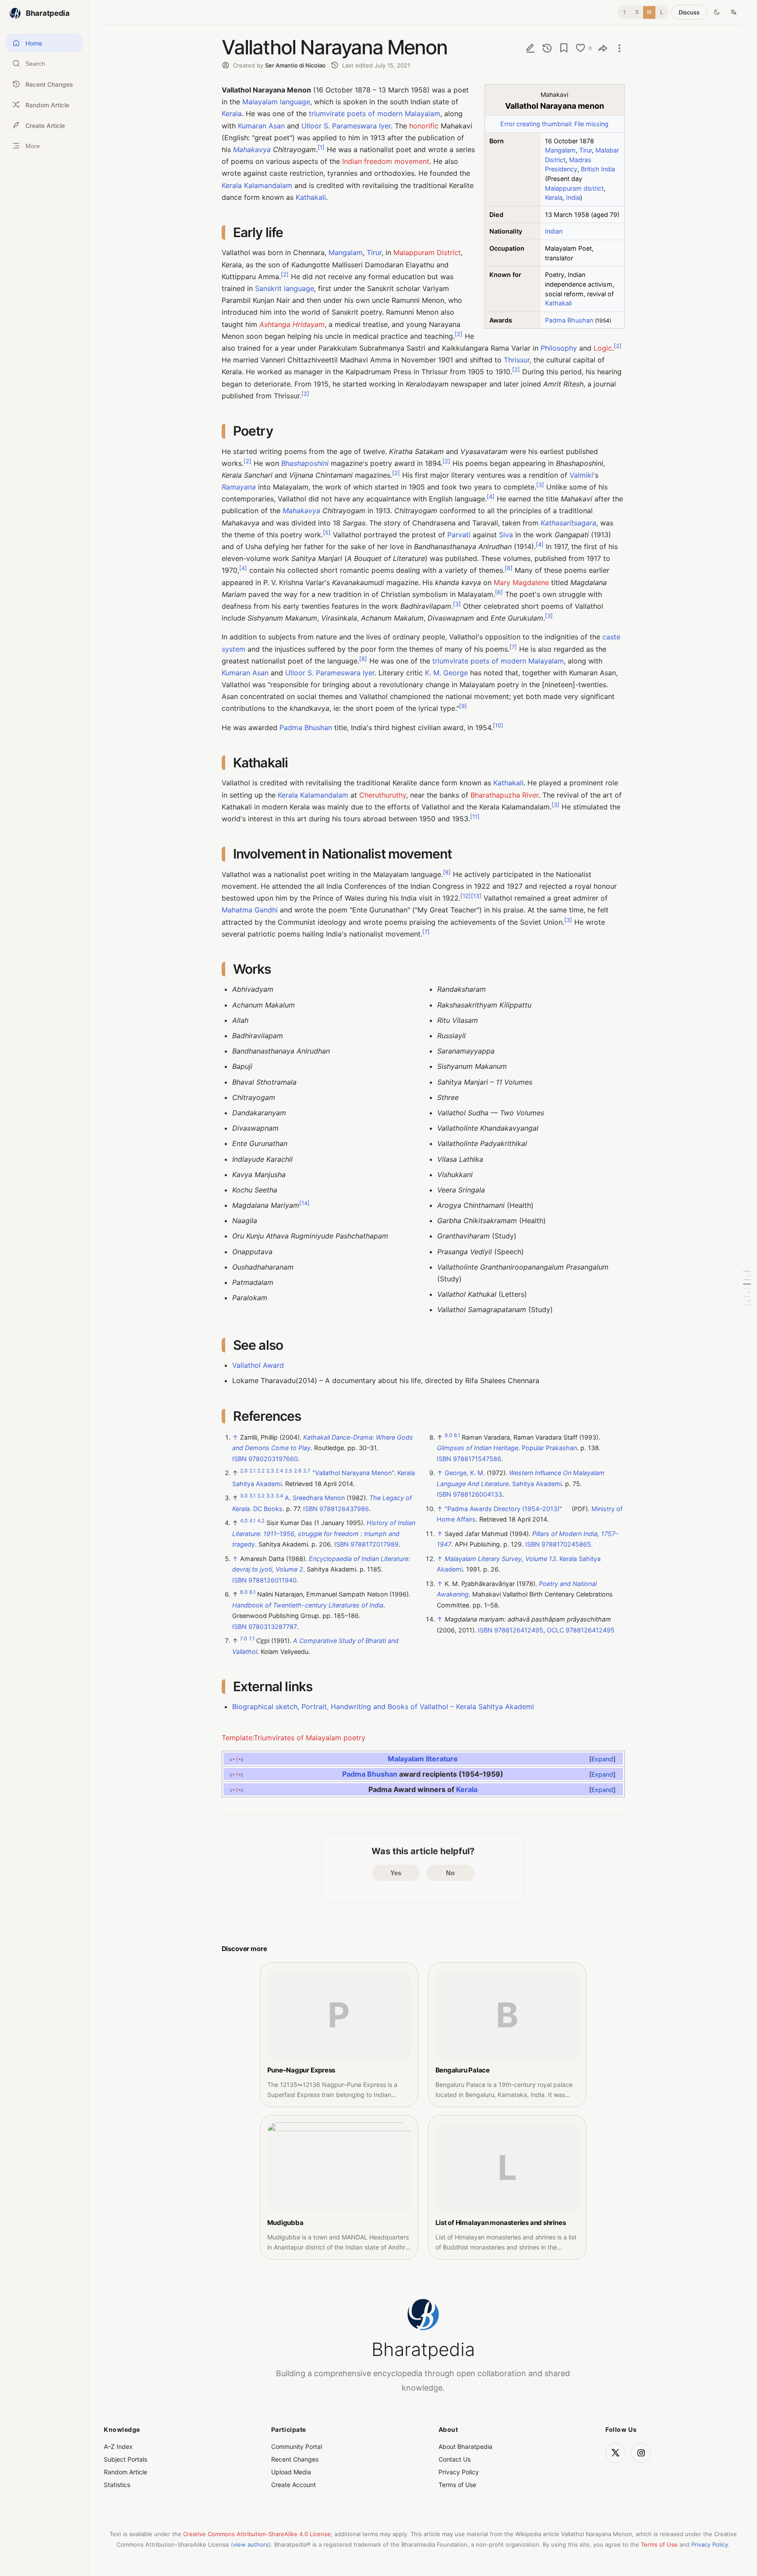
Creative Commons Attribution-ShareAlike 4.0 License (257, 2534)
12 (466, 896)
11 (475, 817)
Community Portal (297, 2446)
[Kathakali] (747, 1284)
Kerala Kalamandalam (257, 185)
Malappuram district (574, 188)
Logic (603, 348)
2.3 (270, 1471)
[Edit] (531, 48)
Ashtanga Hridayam (292, 324)
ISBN (239, 1459)
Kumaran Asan (261, 126)
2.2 (261, 1471)
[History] (547, 48)
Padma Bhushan (569, 320)
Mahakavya (252, 149)
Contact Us (455, 2459)
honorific (424, 126)
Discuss (689, 12)
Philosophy (559, 348)
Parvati (459, 535)
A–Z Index (118, 2446)
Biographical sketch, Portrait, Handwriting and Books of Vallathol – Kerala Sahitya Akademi (383, 1707)
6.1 (252, 1593)
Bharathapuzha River (504, 795)
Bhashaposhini (305, 463)
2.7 (307, 1471)
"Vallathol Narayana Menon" (353, 1473)
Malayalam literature (423, 1758)
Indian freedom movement (386, 161)
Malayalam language (276, 102)
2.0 (244, 1471)
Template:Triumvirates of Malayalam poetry (294, 1738)
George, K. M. (465, 1473)
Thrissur (517, 360)
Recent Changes (295, 2459)
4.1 (252, 1521)
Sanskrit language (285, 288)
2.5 (288, 1471)
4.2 (261, 1521)
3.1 (252, 1496)
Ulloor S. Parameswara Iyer (346, 126)
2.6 (298, 1471)
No (450, 1873)
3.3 (270, 1496)
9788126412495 (519, 1630)
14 (304, 1203)
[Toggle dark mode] (717, 12)
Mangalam (560, 150)
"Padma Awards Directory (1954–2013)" (503, 1509)
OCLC (555, 1630)
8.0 (448, 1436)
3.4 (279, 1496)
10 (498, 725)
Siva (506, 535)
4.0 (244, 1521)
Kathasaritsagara (568, 523)
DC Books (268, 1509)
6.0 (244, 1593)
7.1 (252, 1639)
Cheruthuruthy (383, 795)
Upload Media (291, 2472)
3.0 (244, 1496)
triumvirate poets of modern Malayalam (375, 114)
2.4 (279, 1471)
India (573, 197)
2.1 (252, 1471)
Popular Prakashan (549, 1448)
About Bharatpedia (465, 2446)
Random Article (126, 2472)
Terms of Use (457, 2485)
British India (598, 169)
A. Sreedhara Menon (315, 1498)
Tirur (585, 150)
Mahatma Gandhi (250, 910)
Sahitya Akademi (537, 1484)
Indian (554, 231)
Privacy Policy (459, 2472)
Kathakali (558, 303)
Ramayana (239, 487)
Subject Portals (126, 2459)
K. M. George (446, 673)
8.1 (457, 1436)
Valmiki (581, 475)
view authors (251, 2544)
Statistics (117, 2485)
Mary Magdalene (521, 582)
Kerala (554, 197)
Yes (396, 1873)
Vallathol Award (258, 1365)
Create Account (294, 2485)
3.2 (261, 1496)
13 (476, 896)
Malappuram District (427, 252)
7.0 (244, 1639)
